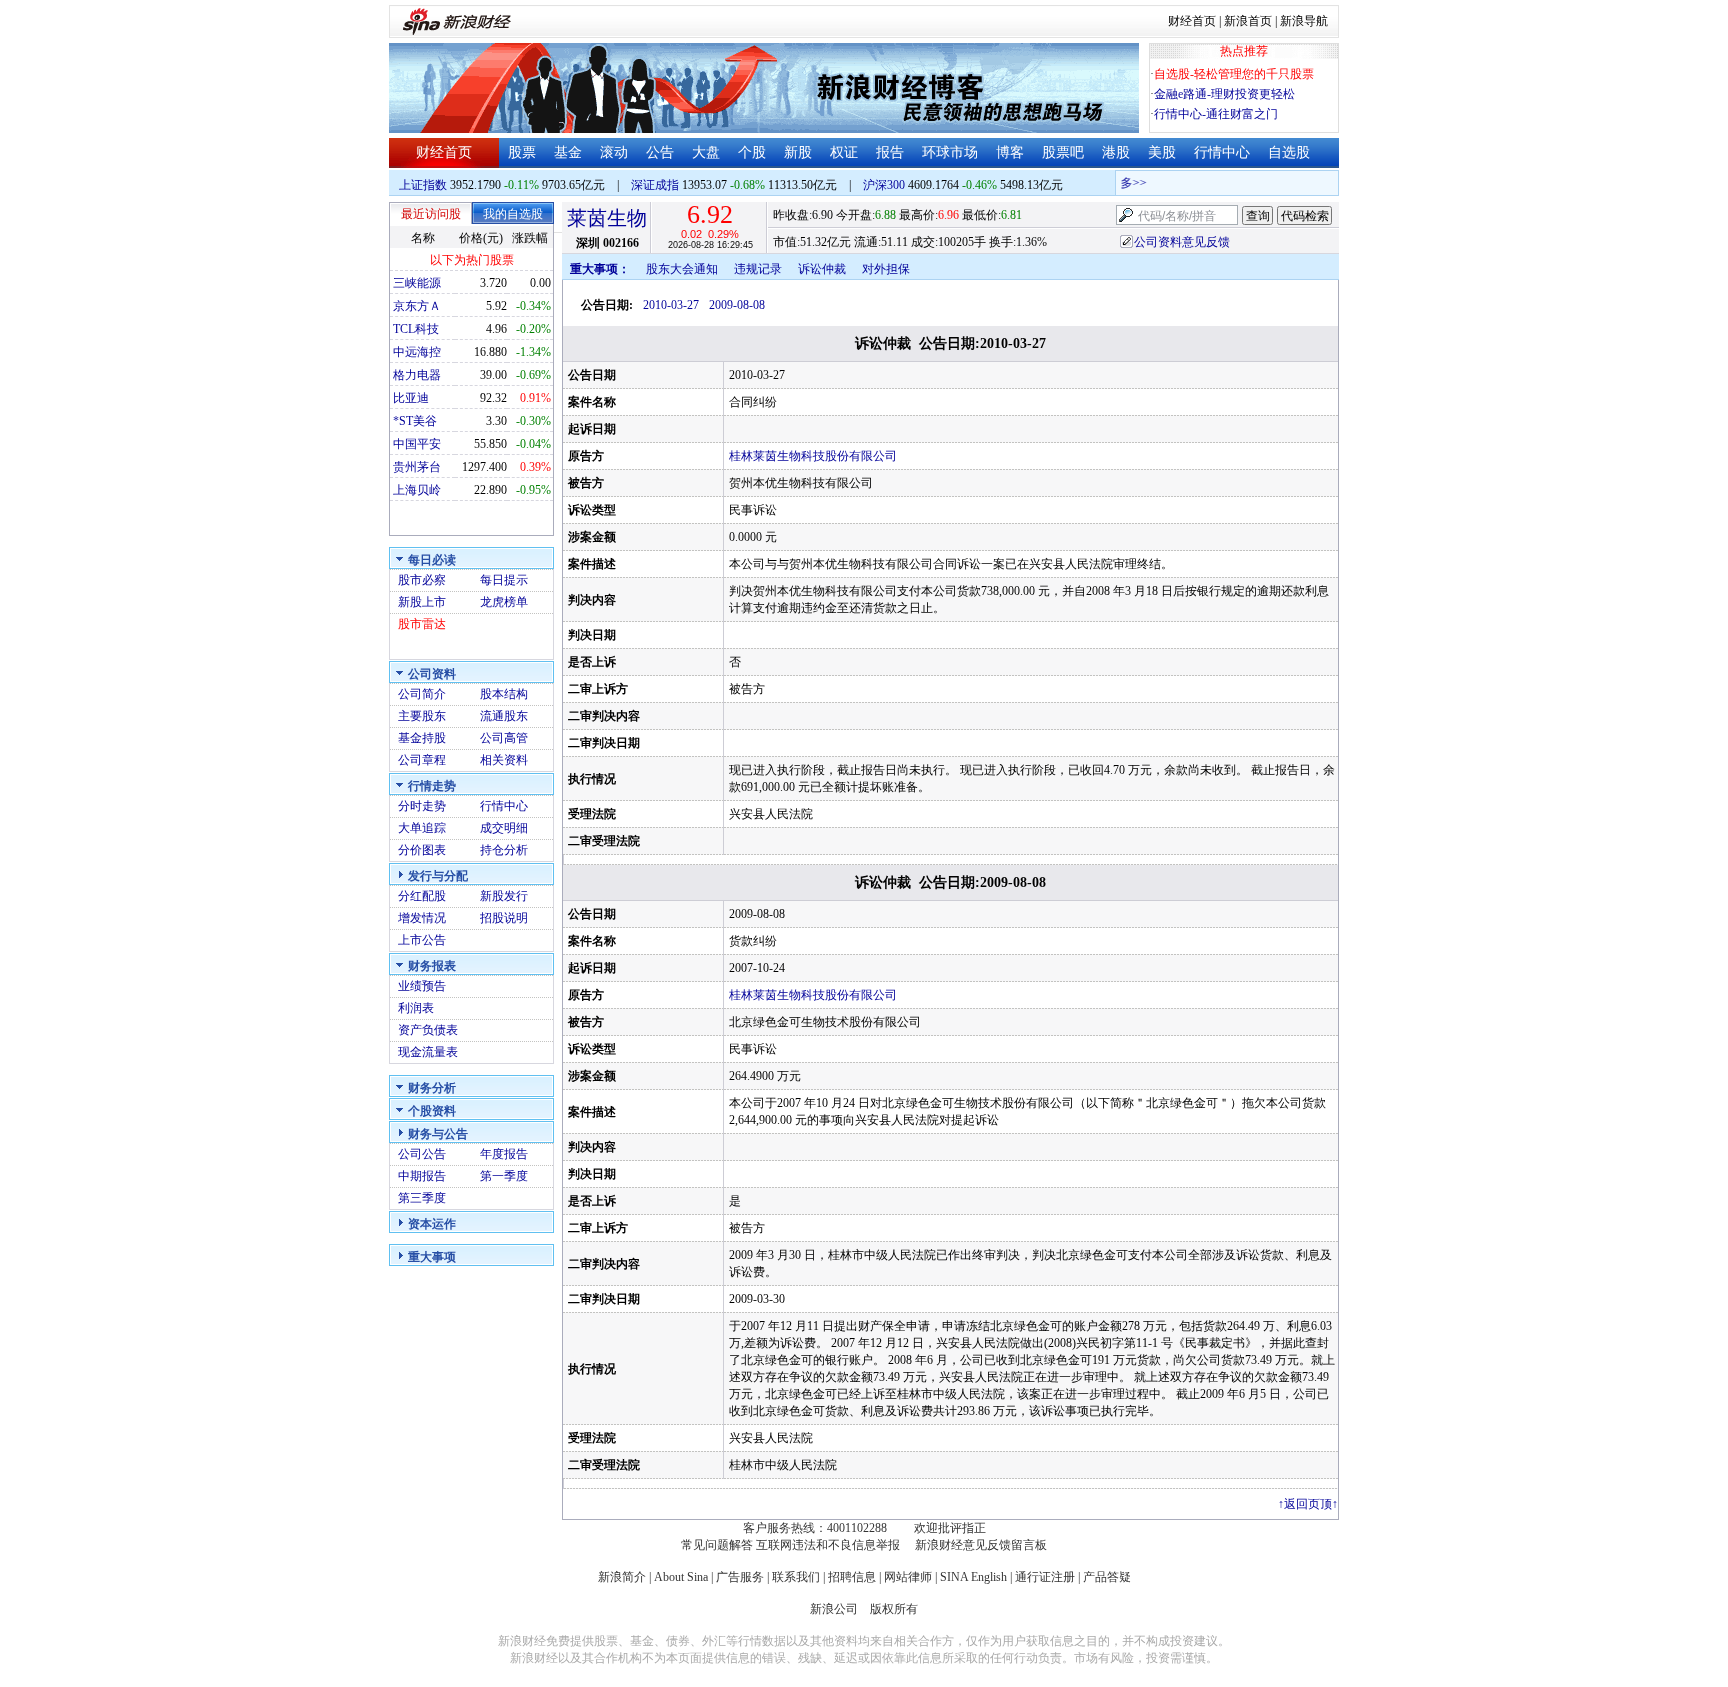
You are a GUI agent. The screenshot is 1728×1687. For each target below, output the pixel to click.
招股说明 (504, 918)
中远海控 (417, 352)
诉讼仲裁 (822, 269)
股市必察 (422, 580)
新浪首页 (1248, 21)
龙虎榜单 (504, 602)
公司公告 (422, 1154)
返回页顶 (1308, 1504)
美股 (1162, 152)
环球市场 (950, 152)
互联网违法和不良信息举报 (828, 1545)
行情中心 (1222, 152)
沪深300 (884, 185)
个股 (752, 152)
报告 (890, 152)
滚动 (614, 152)
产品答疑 (1107, 1577)
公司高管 (504, 738)
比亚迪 (411, 398)
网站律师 (908, 1577)
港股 (1116, 152)
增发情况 (422, 918)
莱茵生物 (607, 218)
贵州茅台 (417, 467)
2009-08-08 (737, 305)
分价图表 (422, 850)
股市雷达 (422, 624)
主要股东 (422, 716)
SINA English (973, 1577)
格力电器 (417, 375)
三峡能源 (417, 283)
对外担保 (886, 269)
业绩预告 (422, 986)
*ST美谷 (415, 421)
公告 (660, 152)
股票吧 (1063, 152)
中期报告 (422, 1176)
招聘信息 (852, 1577)
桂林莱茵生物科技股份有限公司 (813, 456)
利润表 (416, 1008)
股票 (522, 152)
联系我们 (796, 1577)
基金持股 (422, 738)
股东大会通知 (682, 269)
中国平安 (417, 444)
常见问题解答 (717, 1545)
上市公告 (422, 940)
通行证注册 (1045, 1577)
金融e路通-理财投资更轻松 (1224, 94)
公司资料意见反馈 (1182, 242)
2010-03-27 (671, 305)
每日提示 (504, 580)
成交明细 (504, 828)
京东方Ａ (417, 306)
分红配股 (422, 896)
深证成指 (655, 185)
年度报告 (504, 1154)
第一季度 (504, 1176)
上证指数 (423, 185)
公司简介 (422, 694)
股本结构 (504, 694)
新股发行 (504, 896)
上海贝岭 (417, 490)
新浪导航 (1304, 21)
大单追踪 (422, 828)
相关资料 (504, 760)
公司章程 (422, 760)
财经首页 (1192, 21)
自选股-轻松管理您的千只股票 (1234, 74)
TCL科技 (416, 329)
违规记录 (758, 269)
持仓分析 (504, 850)
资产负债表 (428, 1030)
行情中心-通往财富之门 (1216, 114)
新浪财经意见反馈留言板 (981, 1545)
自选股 (1289, 152)
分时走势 (422, 806)
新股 (798, 152)
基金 (568, 152)
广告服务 (740, 1577)
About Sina (681, 1577)
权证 (844, 152)
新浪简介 (622, 1577)
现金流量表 (428, 1052)
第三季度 (422, 1198)
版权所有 (894, 1609)
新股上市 (422, 602)
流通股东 (504, 716)
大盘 (706, 152)
